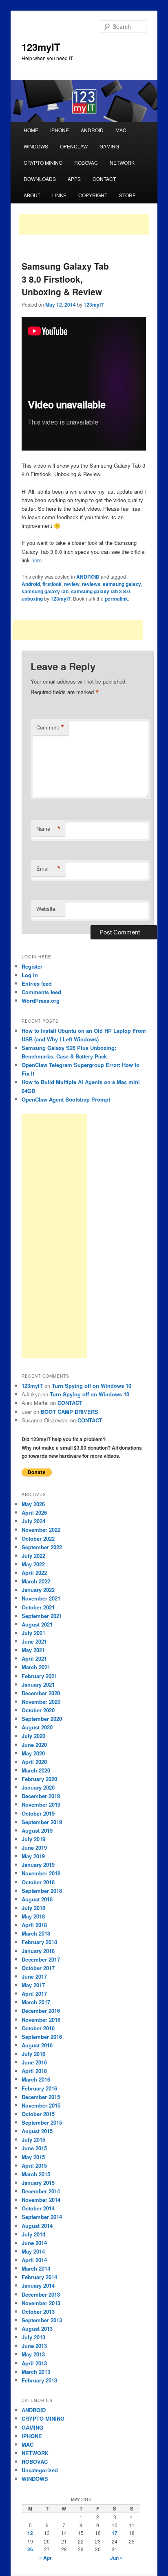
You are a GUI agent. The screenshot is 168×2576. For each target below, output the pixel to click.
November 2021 (41, 1598)
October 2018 (38, 1882)
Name (49, 829)
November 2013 (41, 2303)
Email (49, 869)
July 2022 (33, 1556)
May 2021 (33, 1650)
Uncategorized (40, 2470)
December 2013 (41, 2294)
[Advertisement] (84, 224)
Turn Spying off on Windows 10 (92, 1386)
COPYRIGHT (93, 195)
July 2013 (33, 2337)
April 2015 (34, 2166)
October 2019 (38, 1813)
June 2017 (34, 1976)
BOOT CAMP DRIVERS (70, 1412)
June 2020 (34, 1745)
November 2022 (41, 1530)
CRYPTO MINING (43, 162)
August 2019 (37, 1830)
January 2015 (38, 2183)
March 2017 (36, 2002)
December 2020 (41, 1693)
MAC (121, 130)
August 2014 (37, 2226)
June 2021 (34, 1641)
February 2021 (39, 1676)
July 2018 (33, 1908)
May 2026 (33, 1504)
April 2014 (34, 2260)
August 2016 (37, 2045)
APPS (74, 179)
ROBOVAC (86, 162)
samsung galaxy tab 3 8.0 (101, 591)
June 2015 (34, 2148)
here (36, 560)
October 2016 (38, 2028)
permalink (116, 599)
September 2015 (42, 2122)
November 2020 (41, 1702)
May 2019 (33, 1856)
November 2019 (41, 1804)
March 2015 (36, 2174)
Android (31, 584)
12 (30, 2533)
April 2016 (34, 2071)
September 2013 (42, 2320)
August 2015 (37, 2131)
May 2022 (33, 1564)
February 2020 (39, 1779)
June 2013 (34, 2346)
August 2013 (37, 2329)
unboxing (32, 599)
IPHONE (60, 130)
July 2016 (33, 2054)
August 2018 (37, 1899)
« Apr (45, 2558)
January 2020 (38, 1787)
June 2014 (34, 2243)
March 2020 (36, 1770)
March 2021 (36, 1667)
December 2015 (41, 2097)
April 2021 (34, 1658)
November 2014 (41, 2200)
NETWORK (122, 162)
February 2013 (39, 2380)
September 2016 (42, 2037)
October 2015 (38, 2114)
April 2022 (34, 1573)
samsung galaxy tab (45, 591)
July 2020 (33, 1736)
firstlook (52, 584)
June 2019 (34, 1848)
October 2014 (38, 2208)
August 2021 (37, 1624)
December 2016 (41, 2011)
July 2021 (33, 1633)
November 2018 (41, 1873)
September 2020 (42, 1719)
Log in (30, 975)
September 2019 (42, 1822)
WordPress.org (41, 1001)
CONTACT (104, 179)
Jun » (116, 2558)
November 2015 (41, 2105)
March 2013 (36, 2372)
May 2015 (33, 2157)
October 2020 (38, 1710)
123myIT (41, 47)
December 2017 (41, 1959)
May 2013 (33, 2354)
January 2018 (38, 1951)
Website (46, 909)
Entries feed (37, 983)
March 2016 (36, 2079)
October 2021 (38, 1607)
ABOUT (32, 195)
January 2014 (38, 2285)
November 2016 (41, 2020)
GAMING (109, 146)
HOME (31, 130)
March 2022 (36, 1581)
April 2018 (34, 1925)
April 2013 (34, 2363)
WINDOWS (36, 146)
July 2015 (33, 2139)
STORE (127, 195)
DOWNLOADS (40, 179)
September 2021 (42, 1616)
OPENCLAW (74, 146)
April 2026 (34, 1512)
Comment (50, 727)
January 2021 (38, 1684)
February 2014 (39, 2277)
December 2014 (41, 2191)
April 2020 (34, 1762)
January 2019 (38, 1865)
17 (115, 2533)
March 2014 (36, 2268)
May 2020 (33, 1753)
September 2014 (42, 2217)
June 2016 (34, 2062)
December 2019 (41, 1796)
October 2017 (38, 1968)
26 (30, 2549)
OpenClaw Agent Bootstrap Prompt (66, 1099)
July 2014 (33, 2234)
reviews (91, 584)
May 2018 (33, 1916)
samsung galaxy (122, 584)
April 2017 (34, 1994)
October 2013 (38, 2311)
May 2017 (33, 1985)
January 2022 (38, 1590)
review (72, 584)
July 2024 (33, 1521)
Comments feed (41, 992)
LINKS (59, 195)
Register (32, 966)
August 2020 (37, 1727)
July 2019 (33, 1839)
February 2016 (39, 2088)
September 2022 (42, 1547)
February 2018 (39, 1942)
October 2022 (38, 1538)
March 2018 (36, 1933)
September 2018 (42, 1891)
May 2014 (33, 2251)
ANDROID (92, 130)
